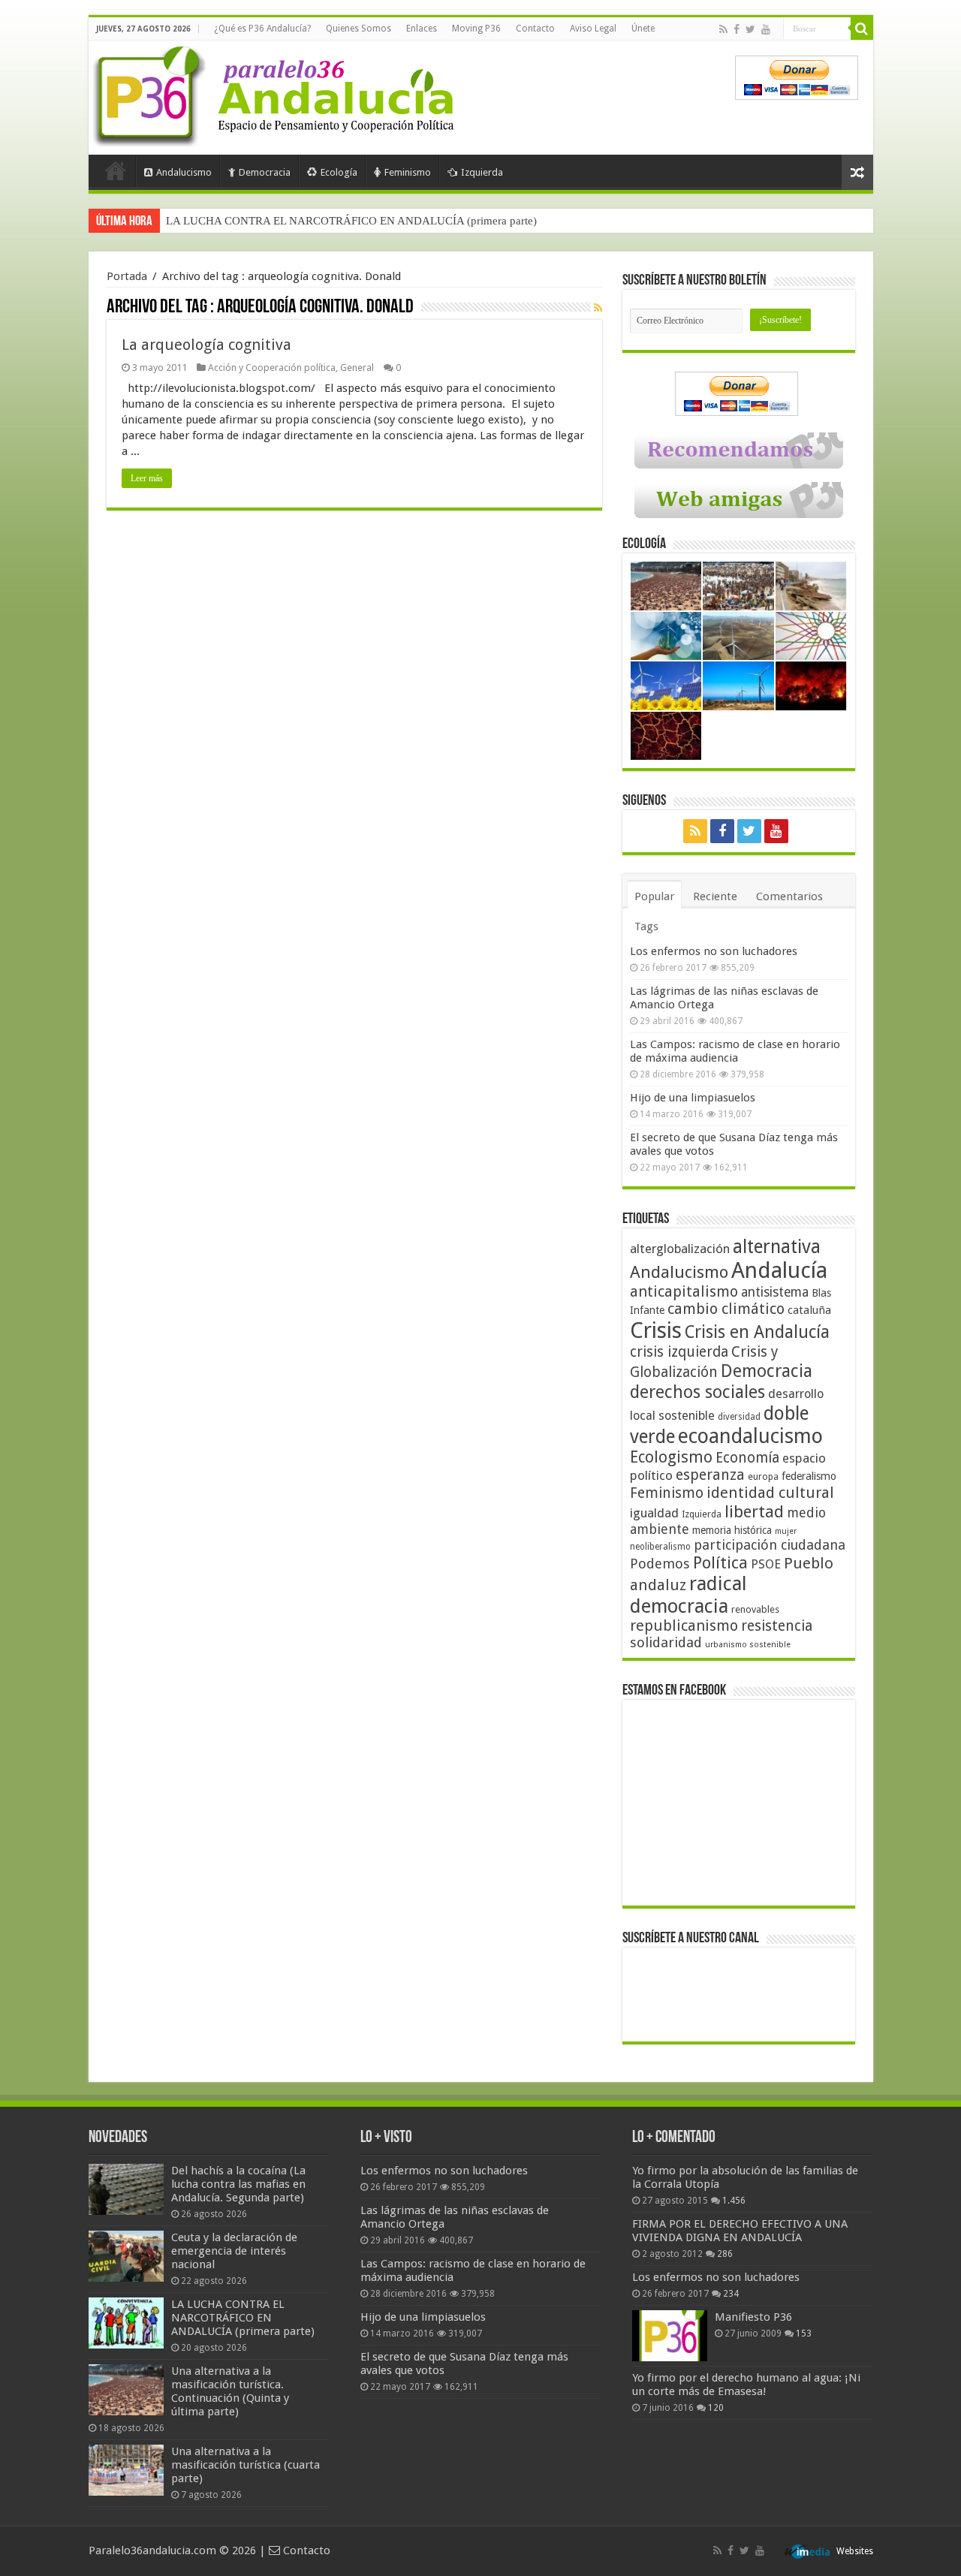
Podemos (660, 1564)
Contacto (535, 29)
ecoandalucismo (750, 1436)
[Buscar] (862, 29)
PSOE (766, 1564)
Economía (747, 1458)
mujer (786, 1531)
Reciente (715, 896)
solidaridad (666, 1642)
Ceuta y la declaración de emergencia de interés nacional (234, 2251)
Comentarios (789, 896)
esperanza (710, 1475)
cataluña (809, 1310)
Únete (643, 29)
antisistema (775, 1292)
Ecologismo (671, 1457)
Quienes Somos (358, 29)
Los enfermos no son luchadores (714, 951)
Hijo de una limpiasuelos (693, 1098)
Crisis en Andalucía (757, 1332)
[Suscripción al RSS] (598, 308)
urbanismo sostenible (748, 1645)
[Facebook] (737, 29)
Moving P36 (476, 29)
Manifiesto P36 (753, 2317)
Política (720, 1562)
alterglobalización (680, 1249)
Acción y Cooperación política (272, 368)
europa (763, 1477)
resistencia (777, 1626)
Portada (116, 170)
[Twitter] (750, 29)
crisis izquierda (679, 1352)
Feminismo (408, 172)
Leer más (147, 478)
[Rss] (723, 29)
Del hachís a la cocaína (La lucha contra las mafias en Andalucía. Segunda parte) (238, 2184)
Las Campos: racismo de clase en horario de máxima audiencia (735, 1051)
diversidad (739, 1417)
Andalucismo (184, 172)
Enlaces (422, 29)
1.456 (734, 2201)
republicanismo (684, 1626)
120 (716, 2408)
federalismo (809, 1476)
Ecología (339, 172)
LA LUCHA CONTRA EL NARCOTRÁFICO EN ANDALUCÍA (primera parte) (351, 221)
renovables (755, 1609)
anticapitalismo (684, 1292)
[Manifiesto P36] (670, 2336)
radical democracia (688, 1595)
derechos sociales (697, 1392)
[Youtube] (766, 29)
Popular (654, 896)
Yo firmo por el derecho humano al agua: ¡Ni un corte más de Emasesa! (746, 2385)
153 (804, 2333)
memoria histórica (732, 1530)
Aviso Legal (593, 29)
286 (725, 2254)
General (357, 368)
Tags (646, 926)
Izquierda (482, 172)
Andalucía (779, 1270)
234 (731, 2294)
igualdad (654, 1513)
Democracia (265, 172)
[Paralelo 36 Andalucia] (276, 93)
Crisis (656, 1330)
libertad (754, 1511)
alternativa (777, 1247)
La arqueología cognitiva (206, 345)
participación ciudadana (770, 1545)
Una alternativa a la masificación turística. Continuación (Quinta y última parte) (230, 2391)
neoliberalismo (660, 1547)
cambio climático (726, 1309)
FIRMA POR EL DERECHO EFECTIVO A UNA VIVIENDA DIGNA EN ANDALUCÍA (740, 2231)
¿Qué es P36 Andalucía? (262, 29)
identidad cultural (770, 1493)
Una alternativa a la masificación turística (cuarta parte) (246, 2465)
